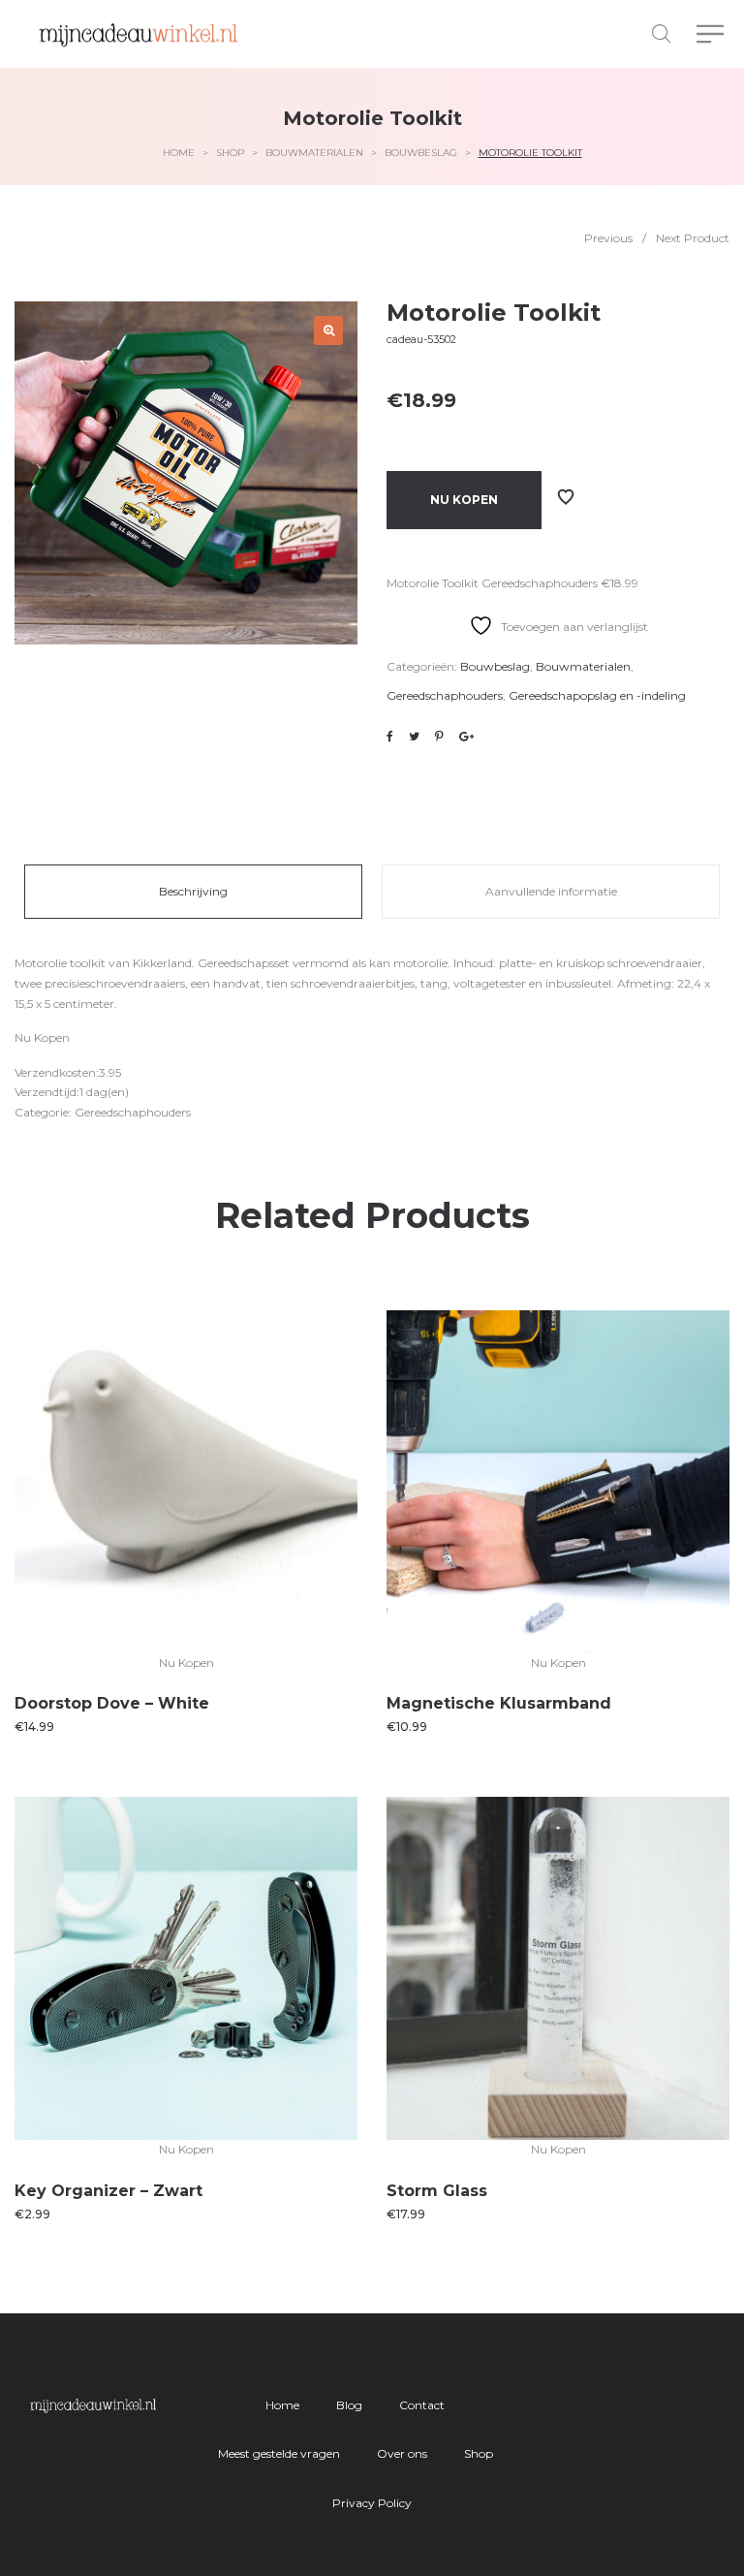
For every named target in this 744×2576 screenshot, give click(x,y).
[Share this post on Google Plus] (466, 737)
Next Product (693, 238)
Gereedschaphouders (445, 695)
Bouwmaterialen (314, 153)
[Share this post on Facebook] (390, 737)
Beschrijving (193, 891)
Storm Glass (437, 2191)
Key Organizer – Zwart (108, 2191)
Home (179, 153)
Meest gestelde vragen (279, 2453)
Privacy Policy (372, 2503)
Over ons (402, 2453)
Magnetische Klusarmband (499, 1703)
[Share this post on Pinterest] (439, 737)
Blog (349, 2405)
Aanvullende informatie (551, 891)
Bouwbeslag (421, 153)
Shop (230, 153)
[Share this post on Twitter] (414, 737)
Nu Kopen (464, 500)
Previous (608, 238)
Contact (422, 2405)
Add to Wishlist (566, 497)
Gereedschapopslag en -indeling (597, 695)
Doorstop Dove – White (112, 1703)
